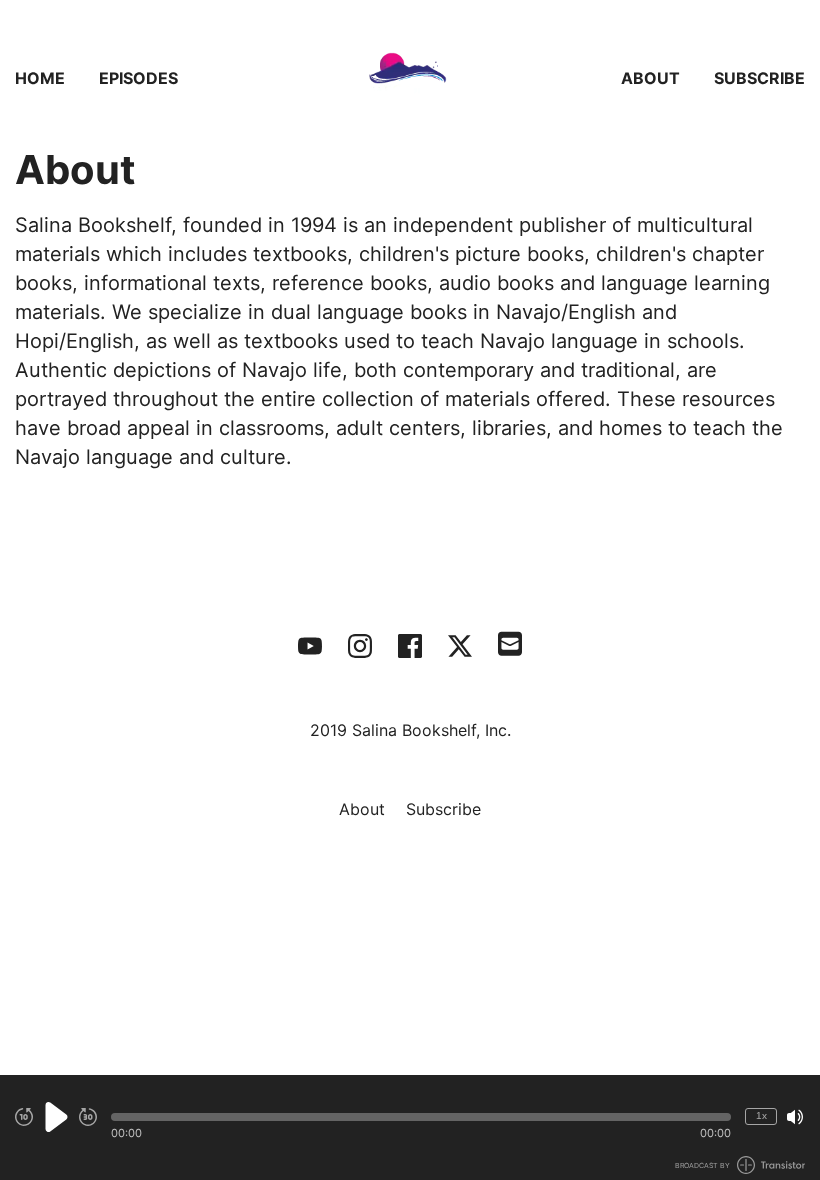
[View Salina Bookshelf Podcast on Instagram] (360, 646)
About (650, 78)
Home (40, 78)
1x (761, 1115)
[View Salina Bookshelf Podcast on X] (460, 646)
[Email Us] (510, 642)
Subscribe (759, 78)
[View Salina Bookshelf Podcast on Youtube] (310, 646)
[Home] (410, 77)
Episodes (138, 78)
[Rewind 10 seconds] (24, 1117)
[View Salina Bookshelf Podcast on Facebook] (410, 646)
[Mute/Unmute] (795, 1117)
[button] (421, 1117)
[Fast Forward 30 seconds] (88, 1117)
